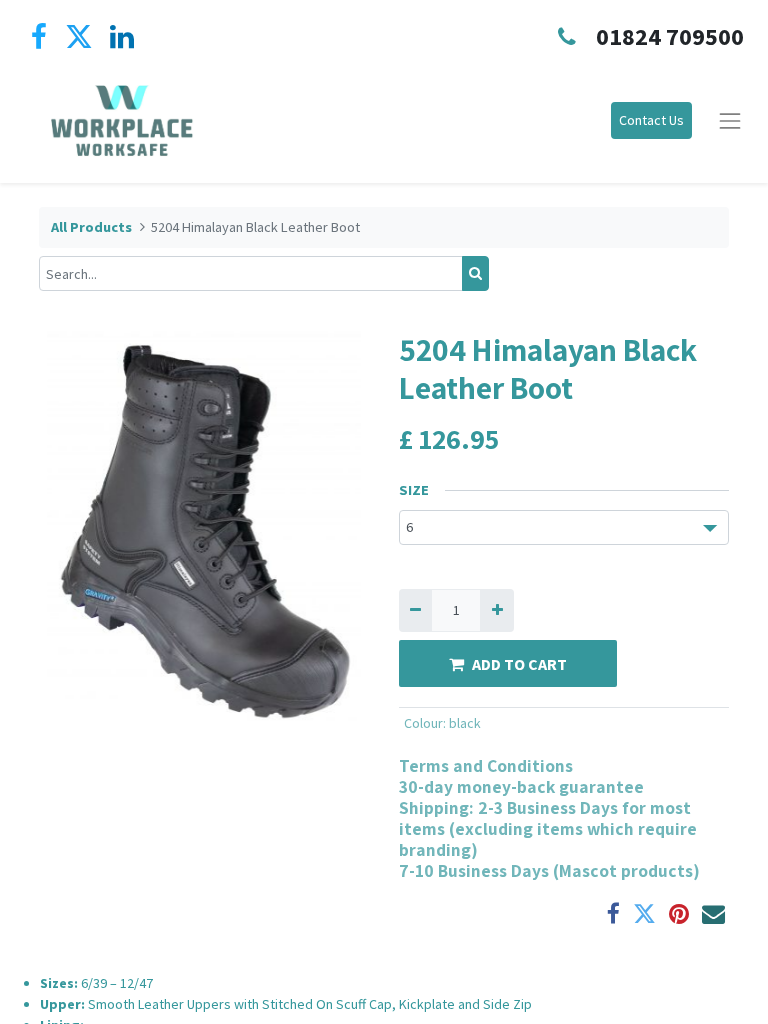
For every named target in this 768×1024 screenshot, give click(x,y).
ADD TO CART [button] (519, 664)
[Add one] (496, 610)
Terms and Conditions (486, 765)
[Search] (475, 273)
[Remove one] (415, 610)
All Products (91, 227)
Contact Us (651, 120)
